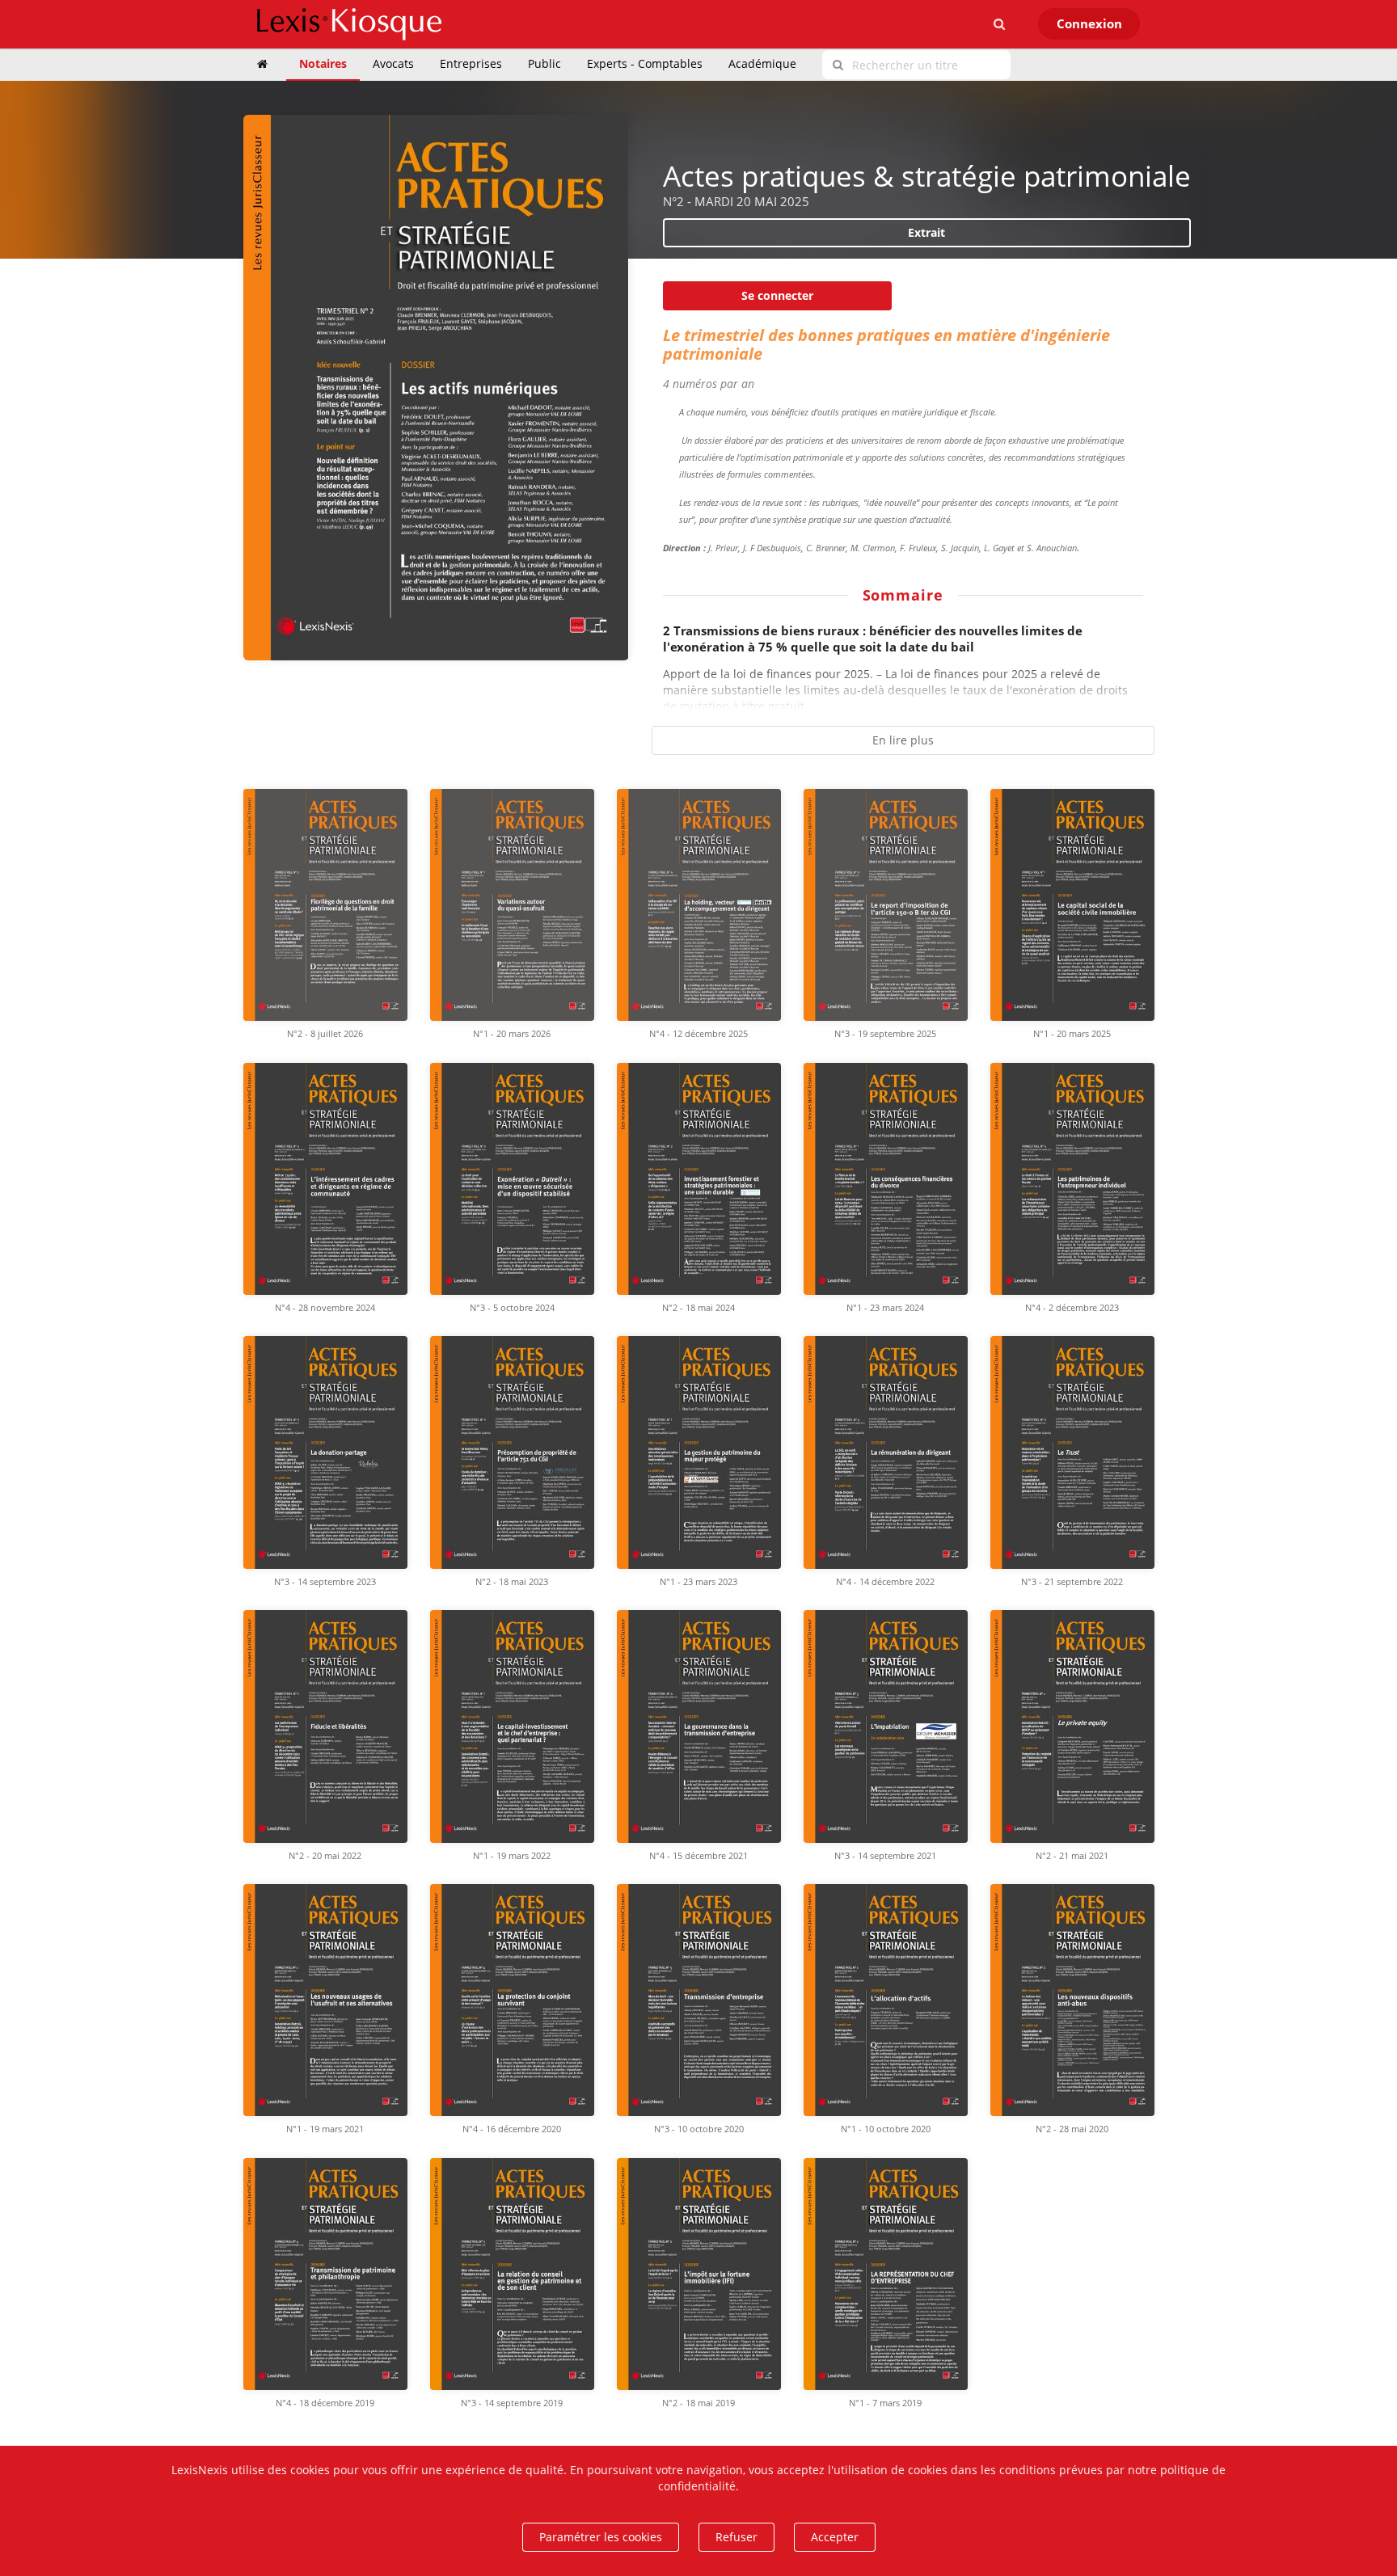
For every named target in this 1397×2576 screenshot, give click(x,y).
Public (544, 63)
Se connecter (777, 295)
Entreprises (471, 63)
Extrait (926, 232)
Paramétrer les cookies (601, 2537)
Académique (762, 63)
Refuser (736, 2537)
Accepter (835, 2537)
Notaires (323, 63)
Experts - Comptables (645, 63)
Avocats (393, 63)
